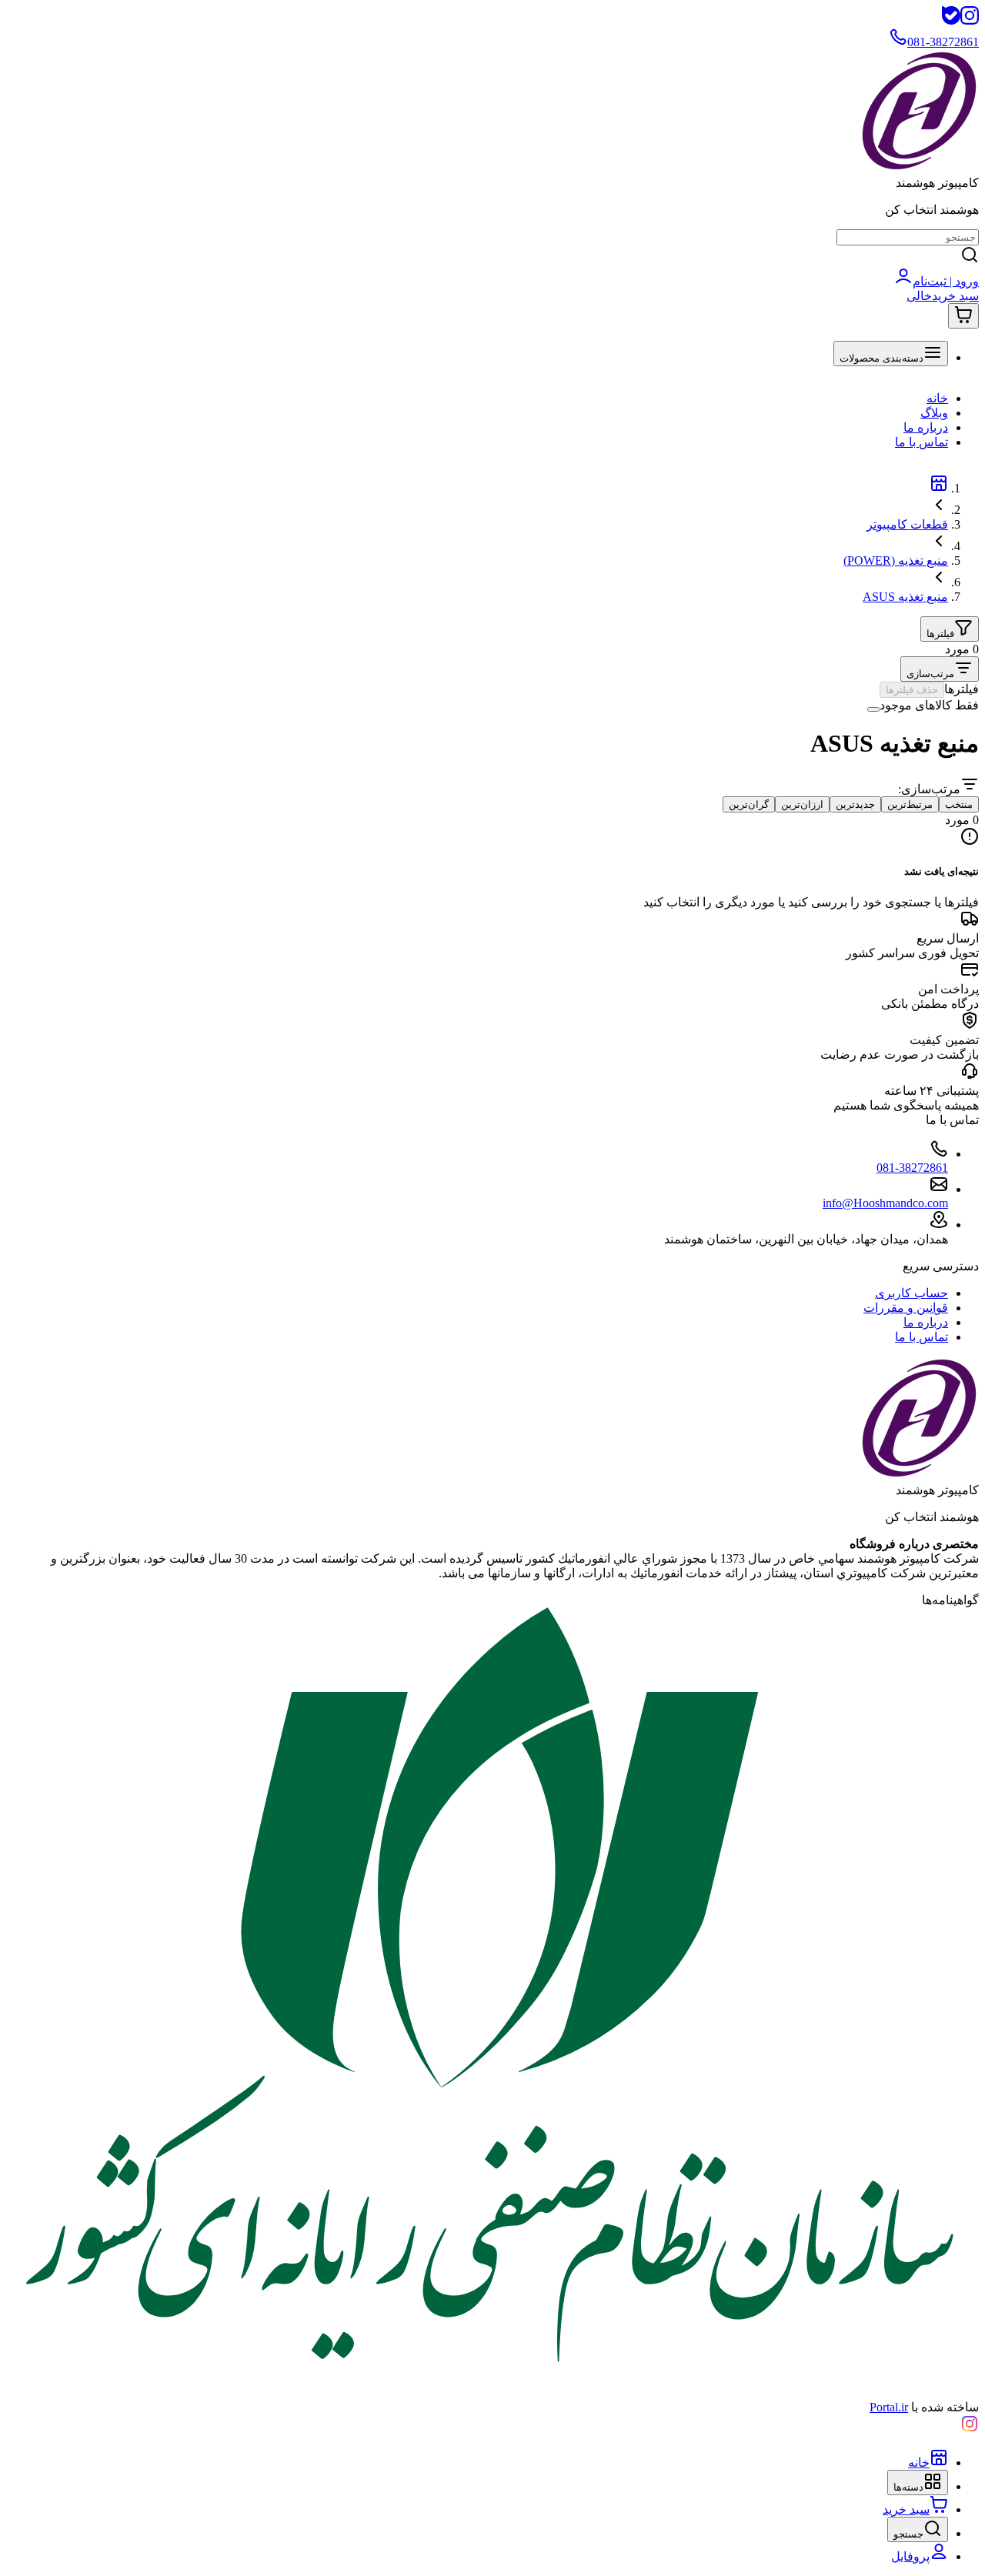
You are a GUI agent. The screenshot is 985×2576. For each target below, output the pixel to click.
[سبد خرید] (963, 316)
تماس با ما (922, 442)
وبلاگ (934, 413)
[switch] (873, 709)
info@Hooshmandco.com (885, 1203)
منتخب (959, 804)
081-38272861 (912, 1168)
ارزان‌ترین (802, 804)
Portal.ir (889, 2407)
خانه (937, 398)
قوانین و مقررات (906, 1308)
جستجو (908, 2534)
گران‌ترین (749, 804)
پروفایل (910, 2556)
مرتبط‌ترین (910, 804)
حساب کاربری (912, 1293)
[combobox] (940, 669)
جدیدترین (855, 804)
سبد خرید (906, 2509)
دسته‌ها (908, 2487)
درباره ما (926, 427)
